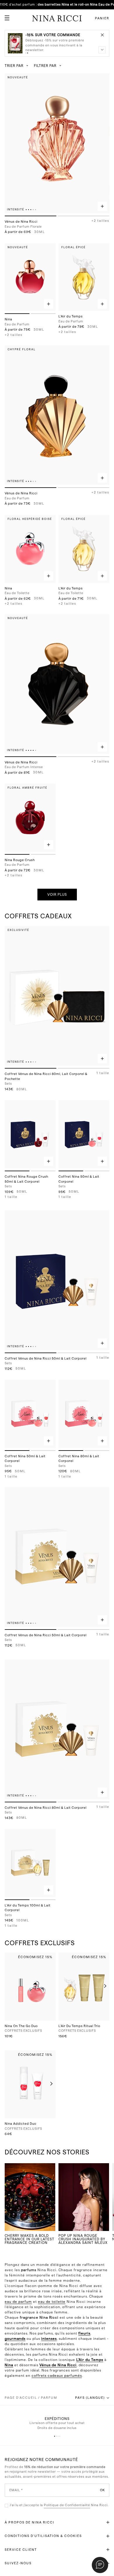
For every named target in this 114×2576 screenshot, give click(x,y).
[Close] (102, 35)
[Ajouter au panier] (102, 206)
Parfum (49, 2398)
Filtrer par (45, 66)
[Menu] (5, 16)
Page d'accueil (21, 2398)
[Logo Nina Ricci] (57, 18)
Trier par (14, 66)
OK (102, 2490)
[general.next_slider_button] (104, 1986)
